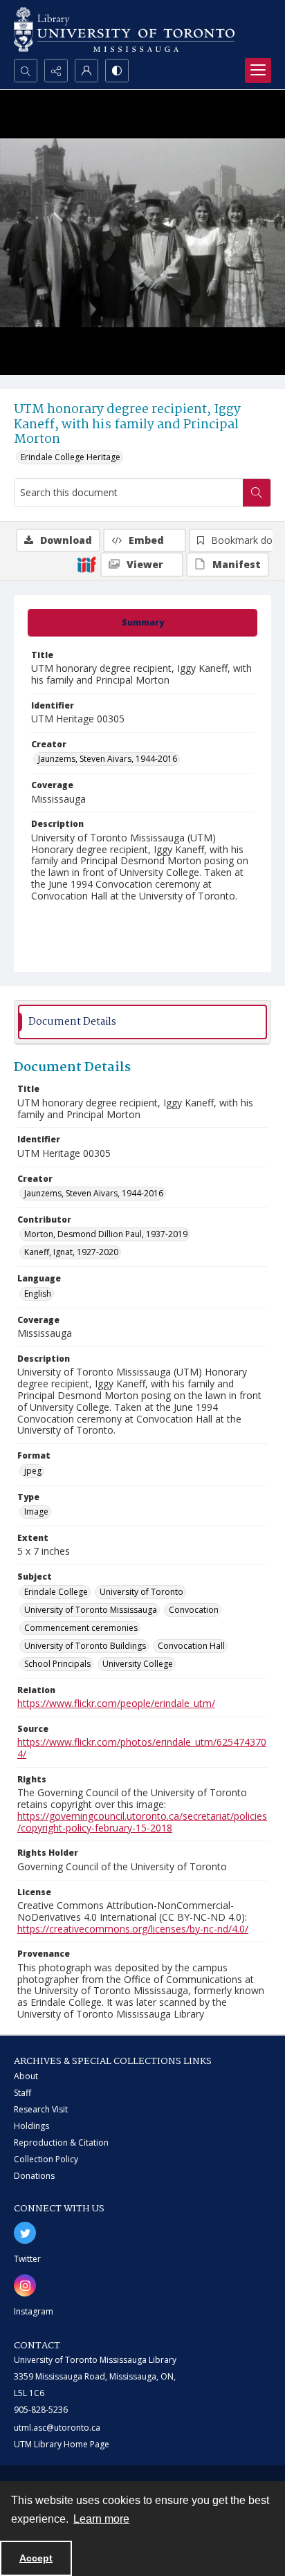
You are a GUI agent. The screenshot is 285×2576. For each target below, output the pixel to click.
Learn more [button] (101, 2519)
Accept (36, 2558)
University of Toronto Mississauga (91, 1610)
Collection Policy (46, 2159)
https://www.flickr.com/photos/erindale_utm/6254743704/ (142, 1748)
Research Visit (41, 2109)
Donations (34, 2176)
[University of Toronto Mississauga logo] (124, 29)
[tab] (142, 623)
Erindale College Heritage (71, 457)
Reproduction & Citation (61, 2143)
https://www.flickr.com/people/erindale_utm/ (116, 1703)
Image (36, 1511)
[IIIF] (86, 564)
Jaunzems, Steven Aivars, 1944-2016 (108, 759)
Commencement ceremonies (81, 1628)
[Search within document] (257, 493)
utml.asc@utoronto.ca (57, 2428)
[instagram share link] (25, 2285)
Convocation (194, 1610)
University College (138, 1664)
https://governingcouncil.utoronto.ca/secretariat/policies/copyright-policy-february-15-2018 (142, 1822)
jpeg (33, 1471)
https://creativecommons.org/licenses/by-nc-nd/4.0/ (133, 1929)
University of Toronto (141, 1592)
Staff (22, 2093)
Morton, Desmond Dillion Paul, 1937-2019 (106, 1234)
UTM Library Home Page (62, 2444)
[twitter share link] (25, 2233)
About (26, 2076)
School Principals (57, 1664)
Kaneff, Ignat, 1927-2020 (71, 1252)
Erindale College (56, 1592)
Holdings (31, 2126)
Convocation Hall (191, 1646)
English (38, 1294)
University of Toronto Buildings (85, 1646)
